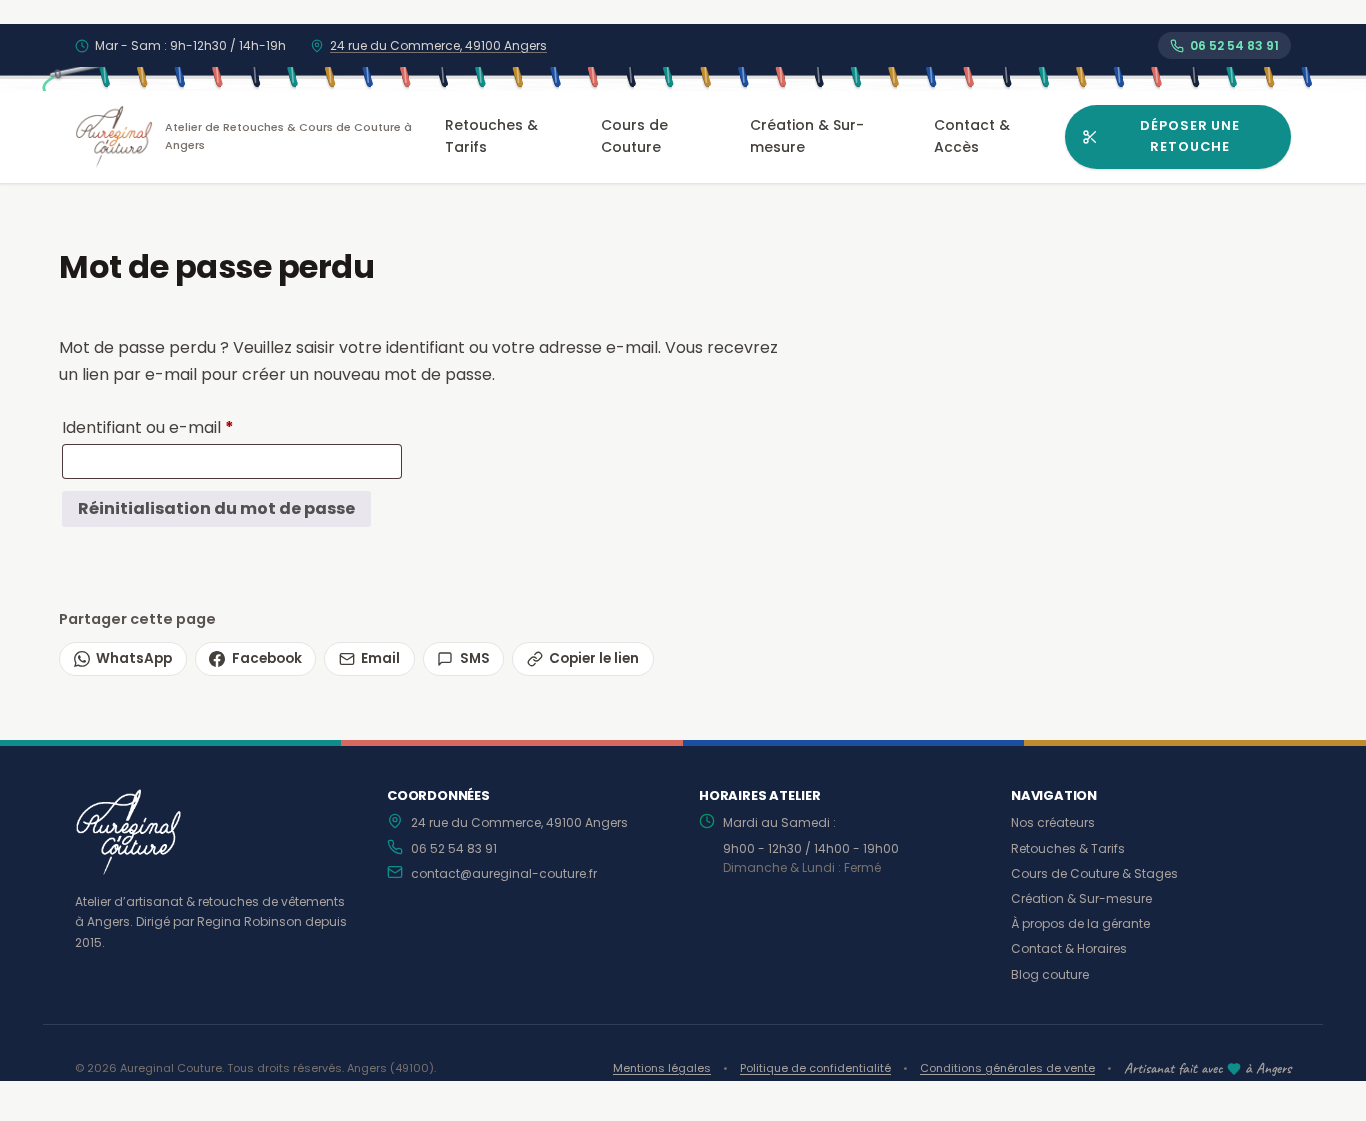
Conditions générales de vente (1007, 1068)
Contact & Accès (972, 136)
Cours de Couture (634, 136)
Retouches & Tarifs (491, 136)
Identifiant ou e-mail (191, 427)
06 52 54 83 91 (454, 848)
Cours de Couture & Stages (1094, 873)
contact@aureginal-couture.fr (504, 873)
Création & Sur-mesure (807, 136)
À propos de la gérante (1080, 923)
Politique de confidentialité (815, 1068)
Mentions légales (662, 1068)
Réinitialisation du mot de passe (216, 508)
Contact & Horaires (1069, 948)
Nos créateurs (1053, 822)
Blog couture (1050, 974)
